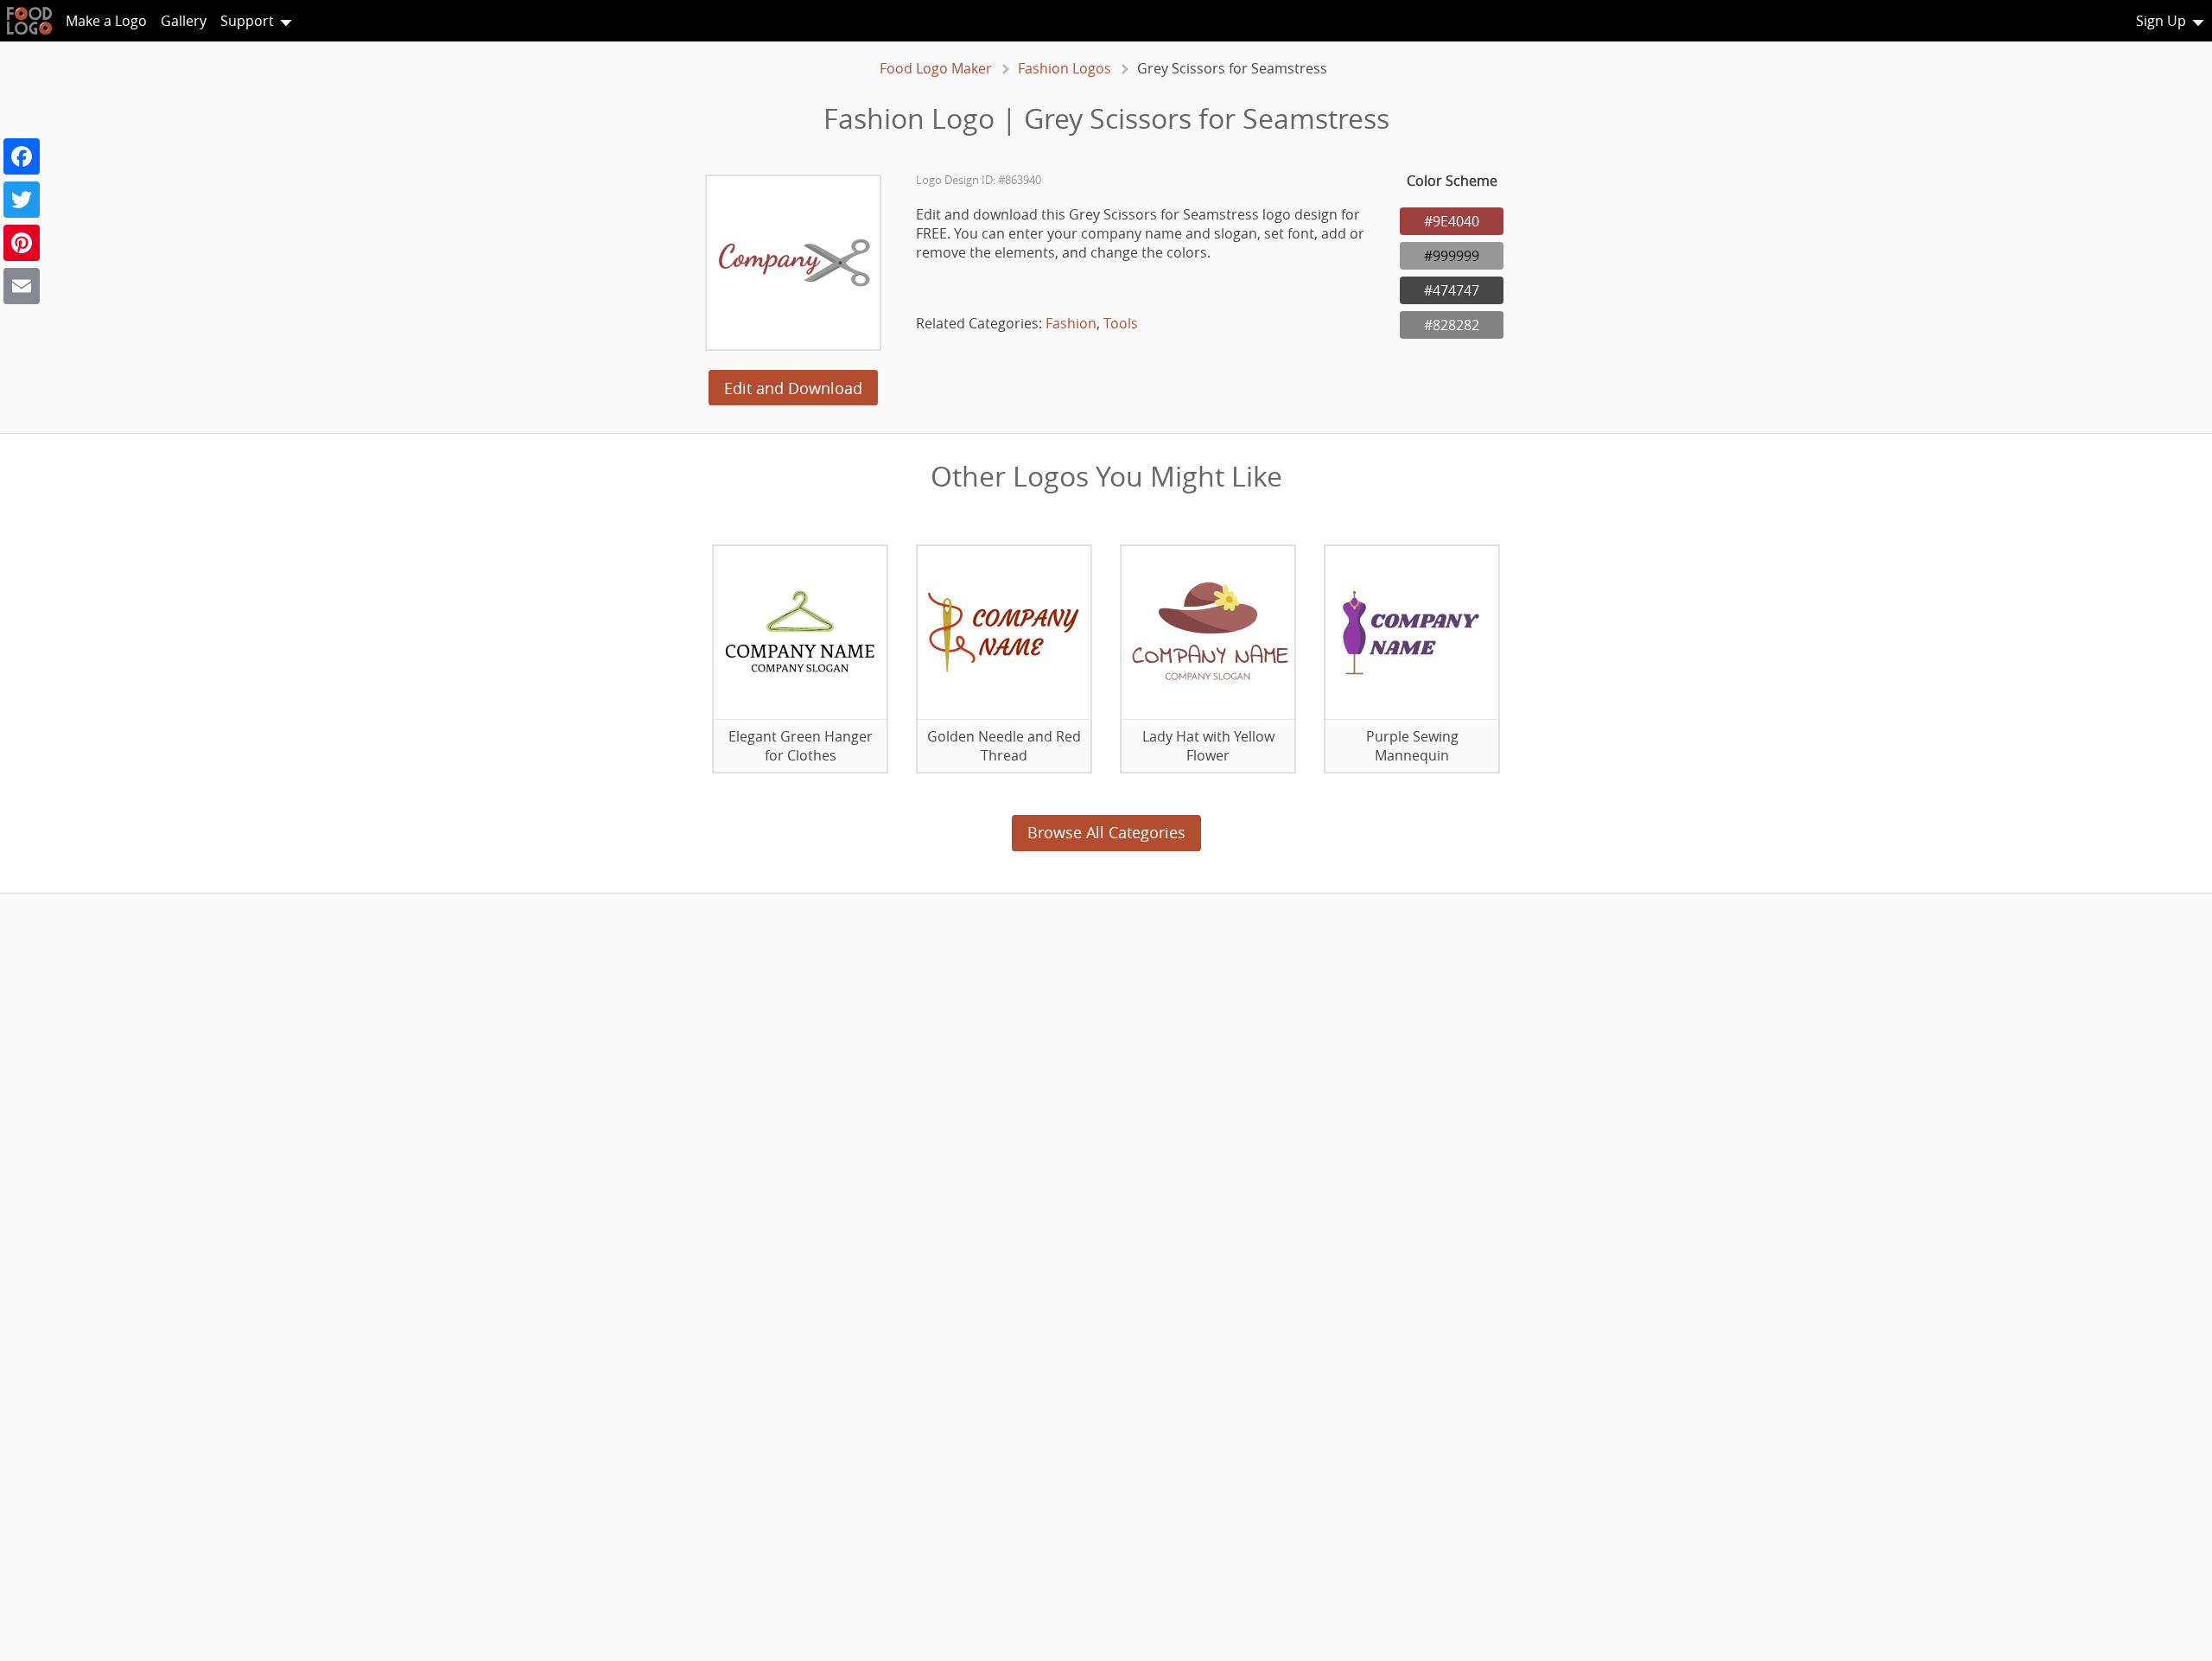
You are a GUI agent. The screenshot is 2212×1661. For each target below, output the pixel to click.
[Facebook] (22, 156)
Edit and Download (793, 388)
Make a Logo (106, 21)
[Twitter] (22, 200)
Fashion (1071, 323)
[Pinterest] (22, 243)
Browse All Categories (1106, 832)
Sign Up (2161, 21)
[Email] (22, 286)
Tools (1121, 323)
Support (247, 21)
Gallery (184, 21)
